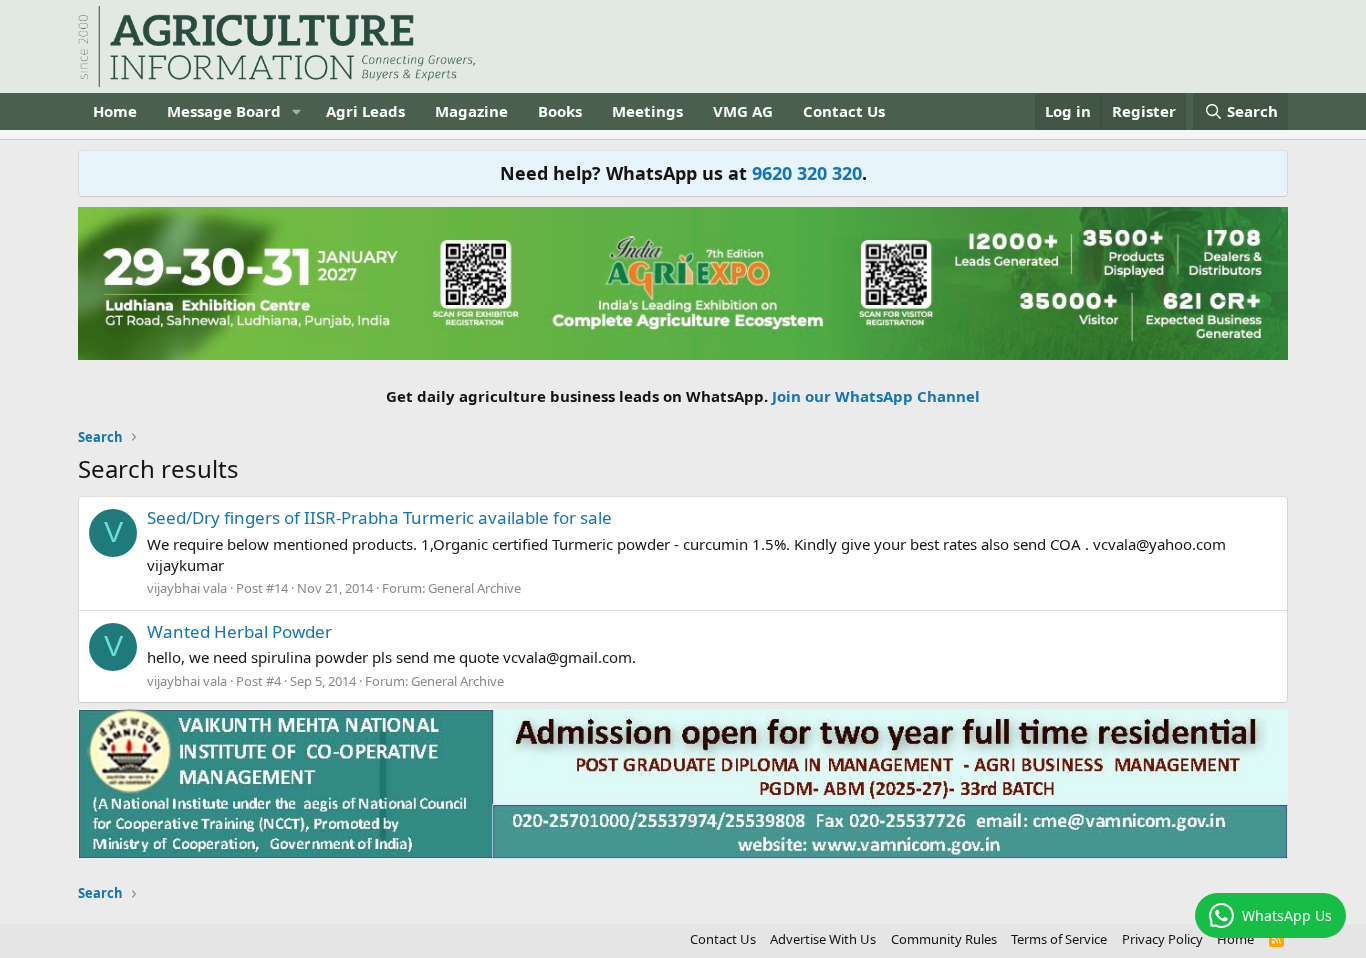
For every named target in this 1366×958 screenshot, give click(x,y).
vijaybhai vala (187, 588)
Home (115, 111)
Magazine (471, 111)
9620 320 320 (807, 173)
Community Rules (944, 939)
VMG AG (743, 111)
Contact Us (844, 111)
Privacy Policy (1162, 939)
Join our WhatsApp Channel (876, 396)
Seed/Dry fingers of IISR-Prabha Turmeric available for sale (379, 517)
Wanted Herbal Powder (239, 631)
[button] (297, 111)
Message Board (224, 111)
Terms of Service (1059, 939)
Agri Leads (365, 111)
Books (560, 111)
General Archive (474, 588)
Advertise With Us (823, 939)
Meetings (647, 111)
